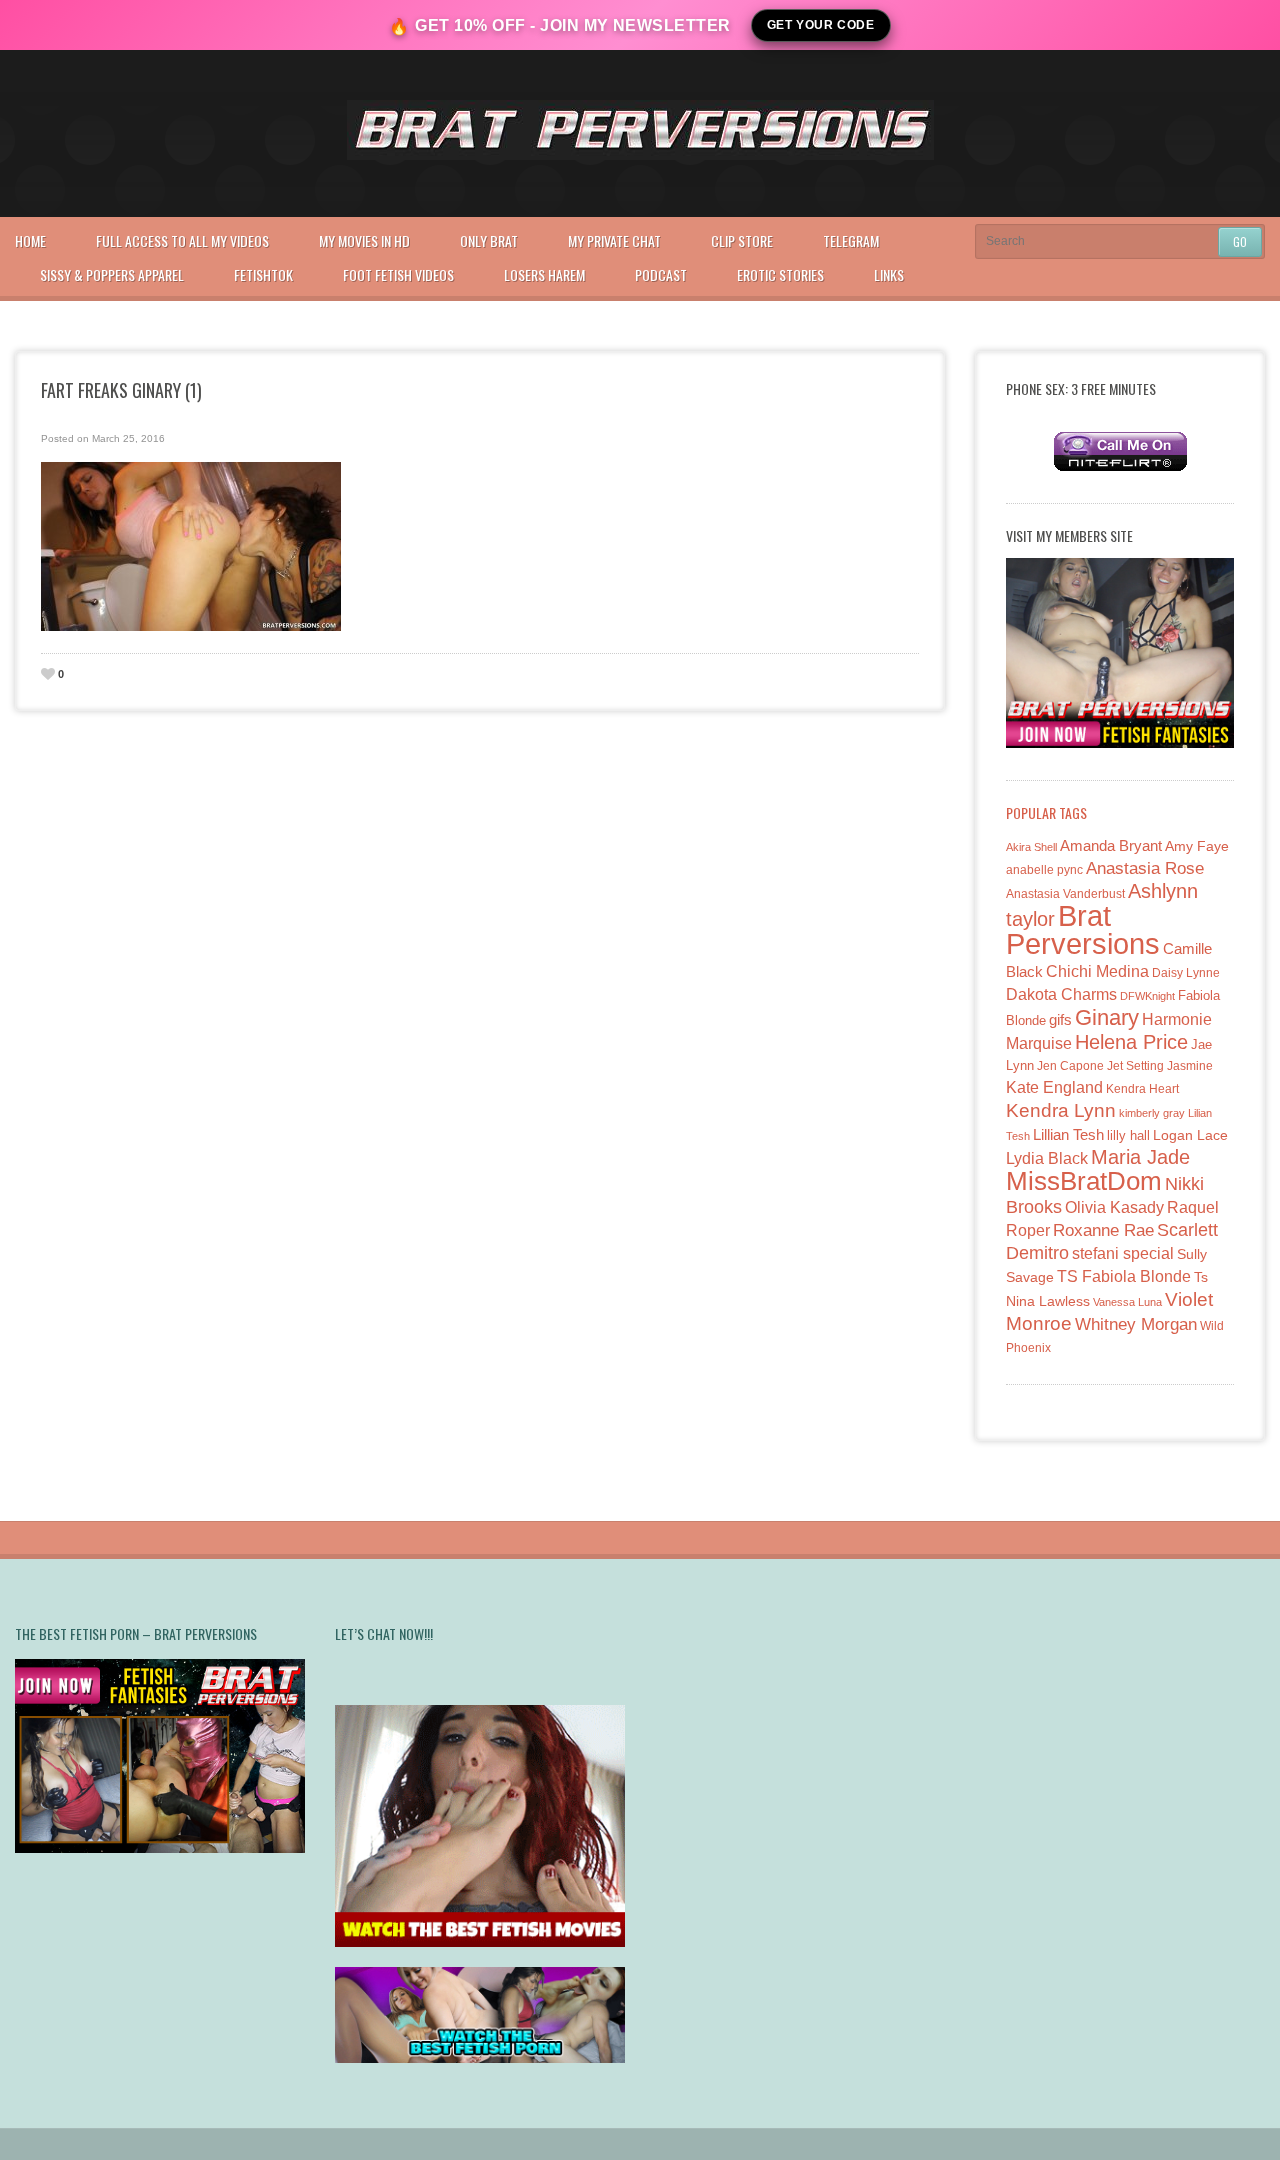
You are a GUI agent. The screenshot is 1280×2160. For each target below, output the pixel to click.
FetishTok (263, 274)
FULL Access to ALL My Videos (182, 240)
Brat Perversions (1083, 929)
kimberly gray (1152, 1113)
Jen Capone (1070, 1066)
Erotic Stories (780, 274)
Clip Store (742, 240)
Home (30, 240)
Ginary (1107, 1017)
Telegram (851, 240)
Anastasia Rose (1145, 868)
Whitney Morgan (1136, 1324)
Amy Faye (1197, 846)
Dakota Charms (1061, 994)
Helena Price (1131, 1042)
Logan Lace (1190, 1135)
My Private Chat (614, 240)
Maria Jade (1140, 1157)
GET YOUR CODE (821, 25)
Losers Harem (544, 274)
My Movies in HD (364, 240)
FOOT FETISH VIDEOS (398, 274)
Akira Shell (1031, 847)
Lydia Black (1047, 1158)
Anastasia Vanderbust (1065, 893)
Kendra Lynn (1061, 1110)
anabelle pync (1044, 870)
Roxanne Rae (1103, 1230)
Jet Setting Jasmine (1160, 1066)
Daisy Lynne (1186, 972)
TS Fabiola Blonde (1124, 1276)
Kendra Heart (1142, 1088)
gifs (1060, 1019)
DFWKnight (1147, 996)
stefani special (1123, 1253)
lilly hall (1128, 1135)
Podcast (661, 274)
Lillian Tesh (1068, 1134)
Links (889, 274)
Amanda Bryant (1111, 845)
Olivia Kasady (1114, 1207)
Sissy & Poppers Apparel (112, 274)
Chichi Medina (1097, 971)
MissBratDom (1084, 1181)
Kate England (1054, 1087)
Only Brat (489, 240)
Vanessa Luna (1127, 1302)
